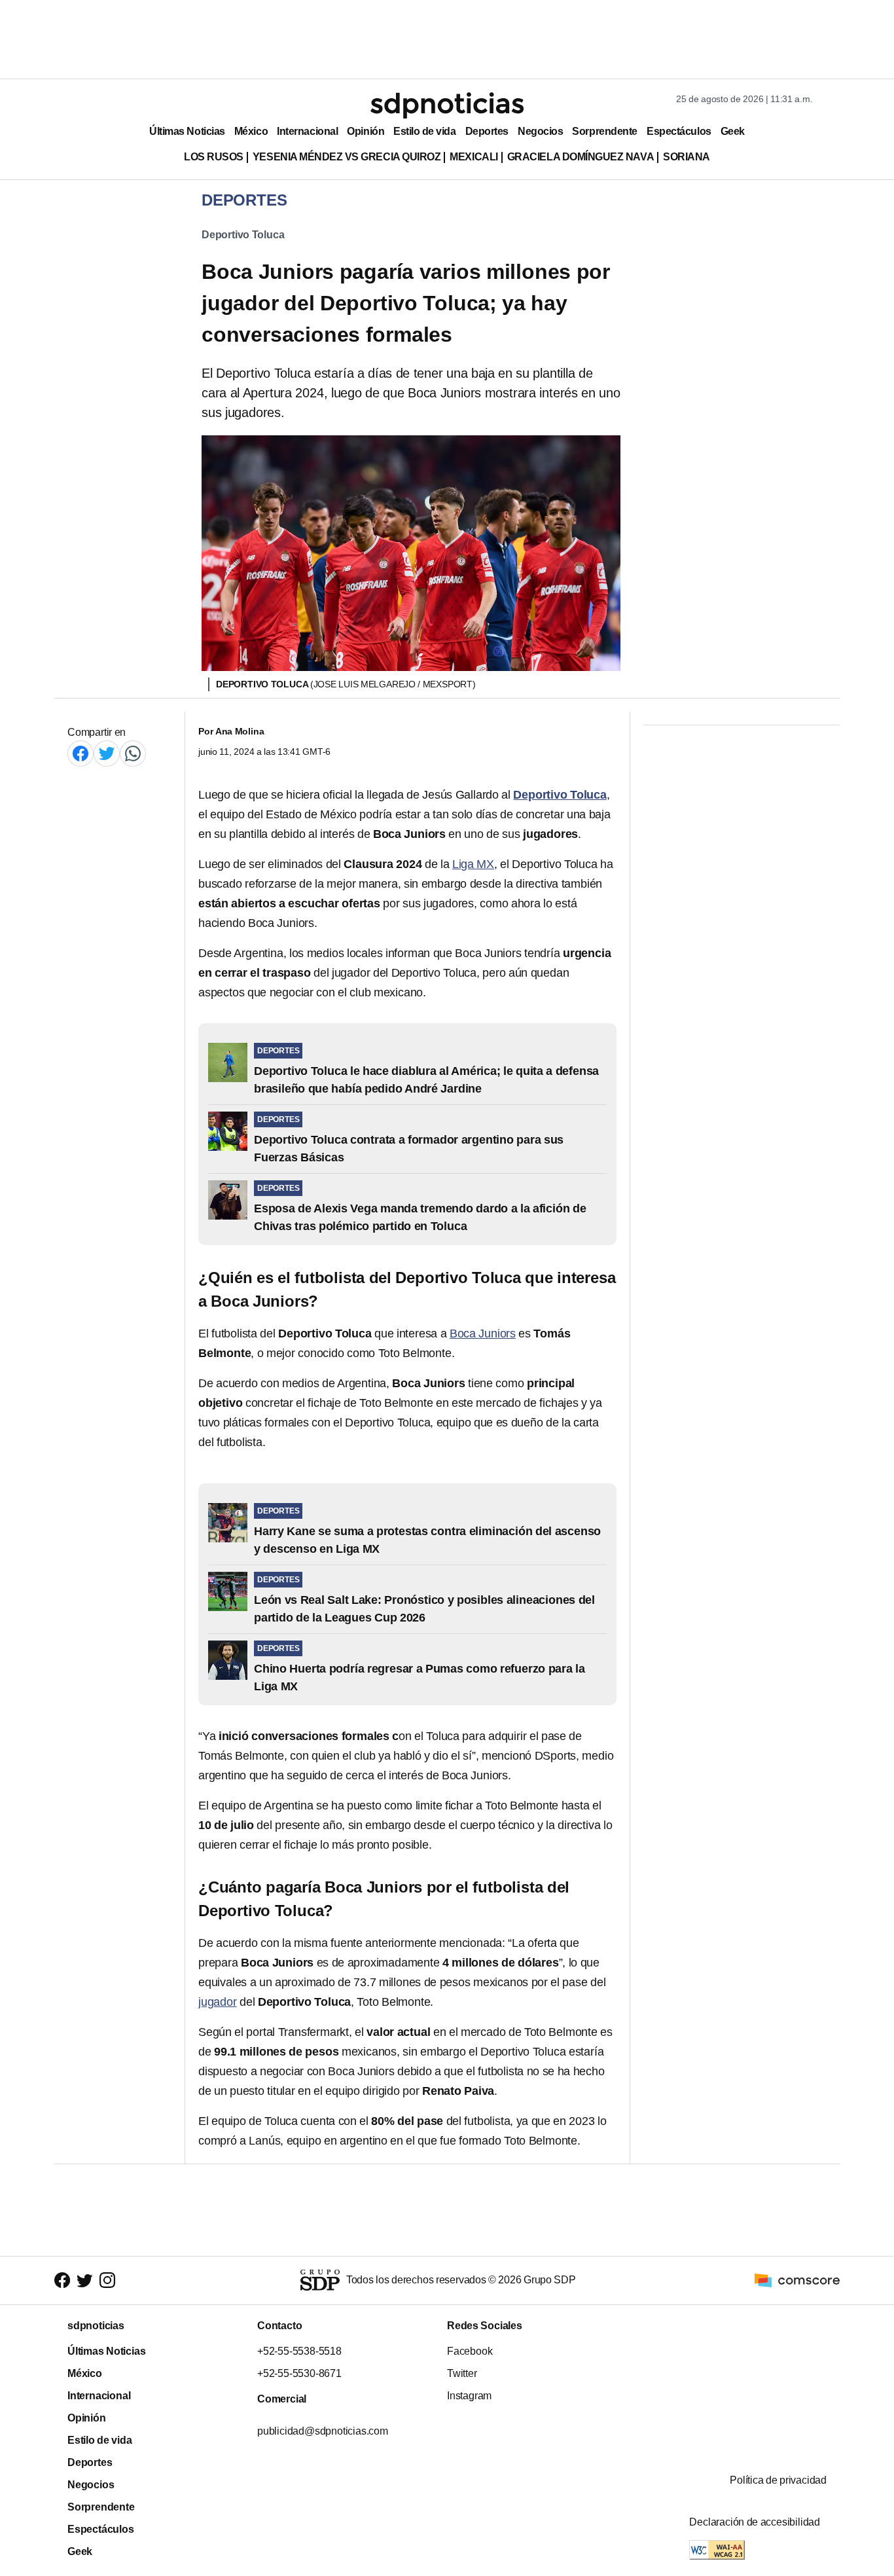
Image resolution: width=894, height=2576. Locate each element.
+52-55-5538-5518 (299, 2351)
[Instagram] (107, 2280)
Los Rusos (214, 157)
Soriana (687, 157)
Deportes (487, 131)
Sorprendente (605, 131)
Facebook (470, 2351)
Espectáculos (679, 131)
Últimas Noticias (187, 131)
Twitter (462, 2373)
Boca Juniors (483, 1333)
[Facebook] (80, 753)
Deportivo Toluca (243, 235)
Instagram (469, 2396)
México (251, 131)
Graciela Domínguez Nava (581, 157)
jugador (218, 2002)
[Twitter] (107, 753)
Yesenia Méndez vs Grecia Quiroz (347, 157)
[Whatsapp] (133, 753)
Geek (733, 131)
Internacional (307, 131)
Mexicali (474, 157)
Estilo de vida (424, 131)
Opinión (366, 131)
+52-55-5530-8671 (299, 2373)
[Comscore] (797, 2280)
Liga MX (473, 864)
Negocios (540, 131)
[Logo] (447, 105)
